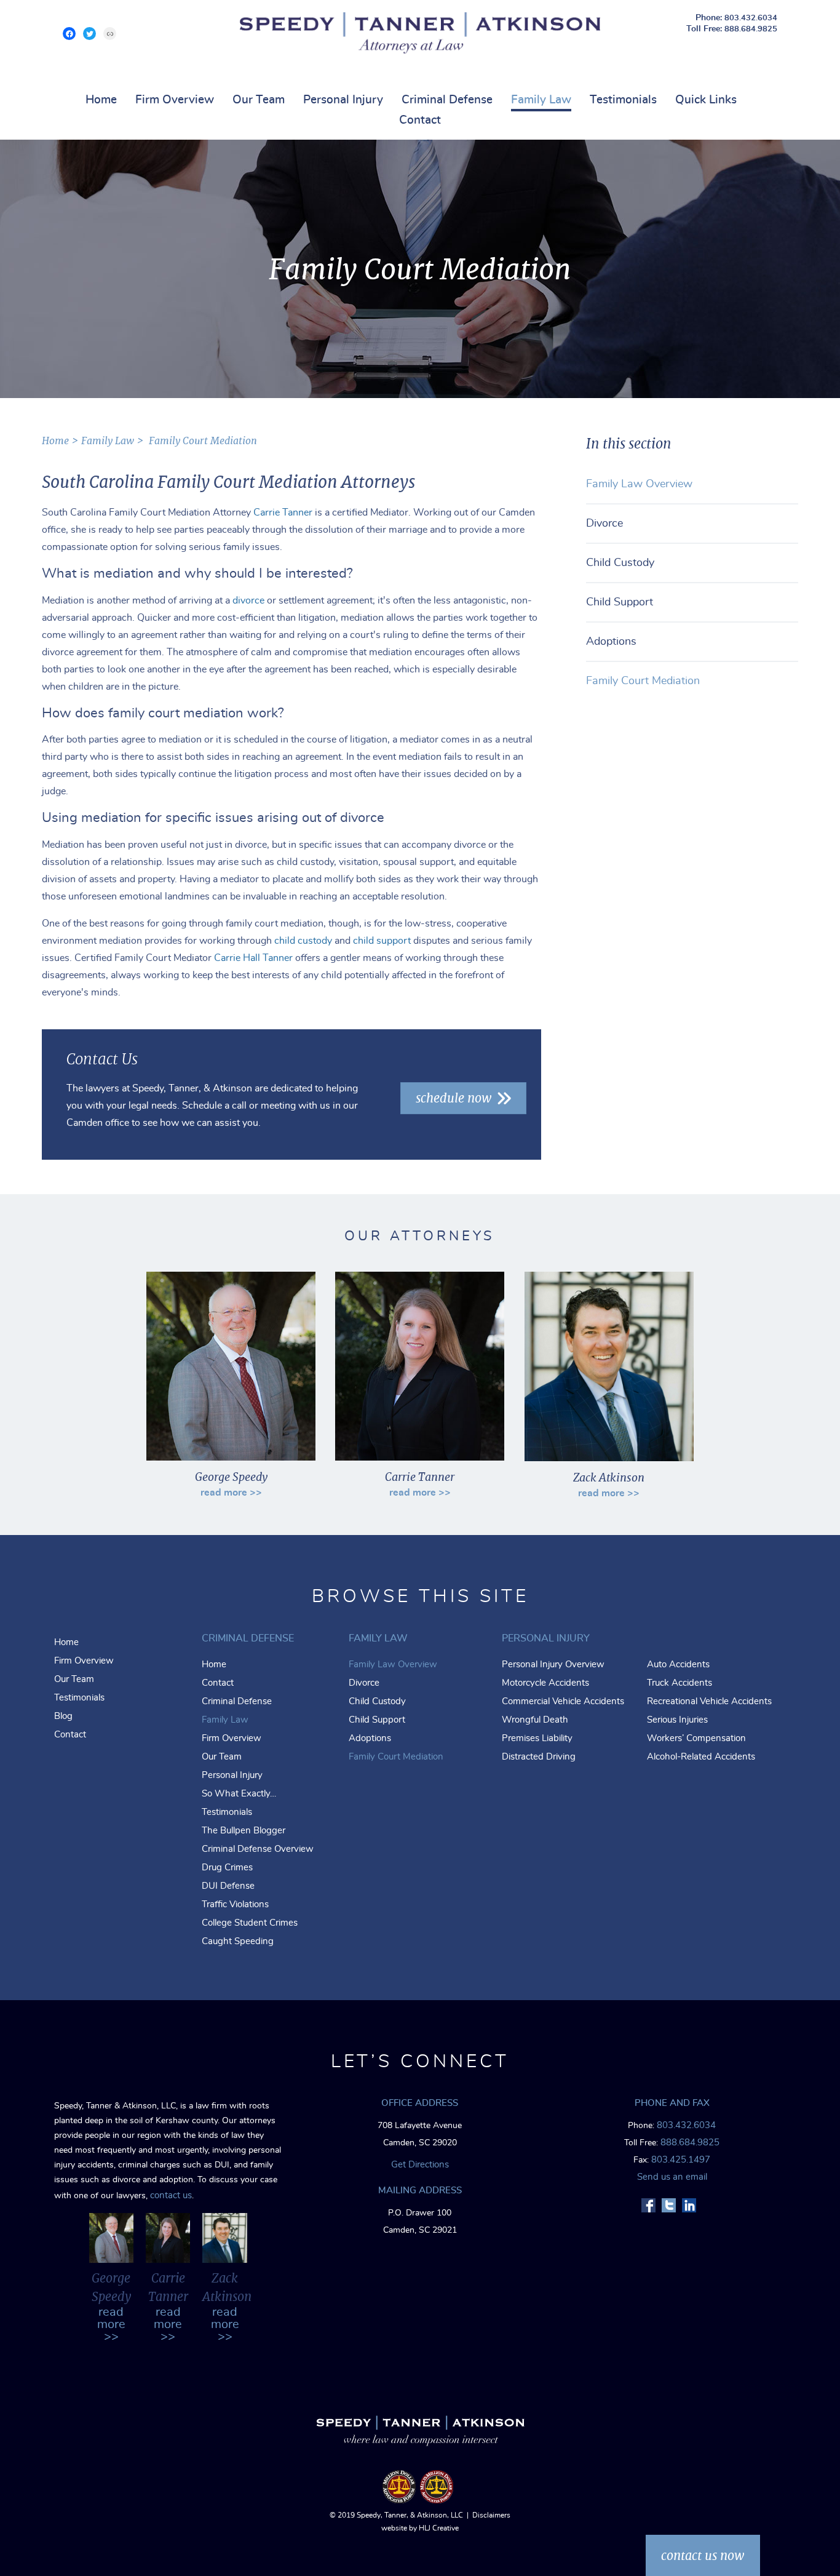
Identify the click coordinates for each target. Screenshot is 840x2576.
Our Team (259, 100)
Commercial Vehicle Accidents (563, 1701)
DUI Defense (228, 1886)
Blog (63, 1716)
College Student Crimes (250, 1923)
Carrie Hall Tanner (253, 958)
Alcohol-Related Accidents (701, 1757)
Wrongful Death (535, 1720)
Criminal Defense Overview (258, 1849)
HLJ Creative (439, 2528)
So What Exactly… (239, 1794)
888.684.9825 (751, 29)
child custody (303, 941)
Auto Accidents (678, 1665)
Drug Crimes (227, 1868)
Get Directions (420, 2165)
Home (101, 100)
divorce (248, 600)
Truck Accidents (680, 1683)
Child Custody (620, 563)
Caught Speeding (238, 1941)
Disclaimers (491, 2515)
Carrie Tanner (283, 512)
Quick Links (706, 100)
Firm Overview (175, 100)
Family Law (541, 100)
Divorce (604, 524)
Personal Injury (343, 100)
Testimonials (623, 100)
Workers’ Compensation (696, 1738)
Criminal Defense (447, 100)
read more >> (231, 1493)
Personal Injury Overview (553, 1665)
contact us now (703, 2555)
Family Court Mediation (643, 681)
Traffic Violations (235, 1904)
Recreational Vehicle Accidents (709, 1701)
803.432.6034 (751, 18)
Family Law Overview (639, 484)
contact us (171, 2195)
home (55, 441)
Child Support (620, 602)
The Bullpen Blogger (244, 1831)
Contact (420, 120)
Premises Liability (537, 1738)
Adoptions (611, 642)
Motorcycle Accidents (545, 1683)
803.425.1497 (681, 2160)
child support (382, 941)
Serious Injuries (677, 1720)
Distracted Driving (539, 1757)
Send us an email (672, 2177)
